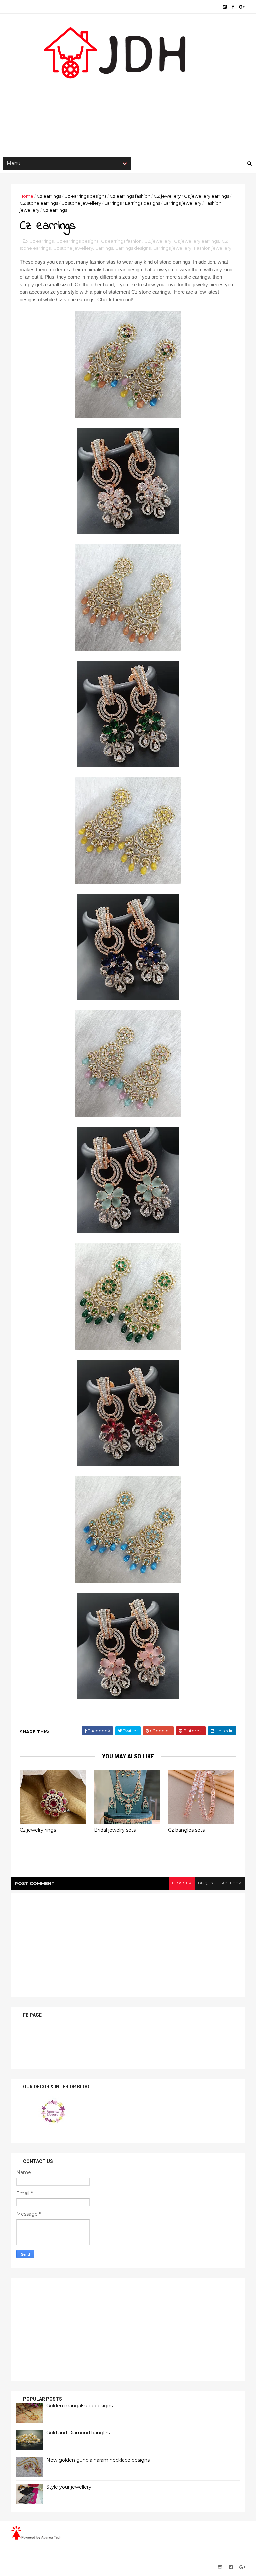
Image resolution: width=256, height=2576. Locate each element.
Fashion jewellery (213, 248)
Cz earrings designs (85, 196)
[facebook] (233, 7)
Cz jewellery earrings (206, 196)
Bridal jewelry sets (115, 1830)
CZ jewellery (167, 196)
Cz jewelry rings (38, 1830)
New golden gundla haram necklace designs (98, 2460)
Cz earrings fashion (130, 196)
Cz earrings (49, 196)
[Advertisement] (128, 100)
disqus (205, 1883)
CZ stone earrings (39, 203)
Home (26, 196)
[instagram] (225, 7)
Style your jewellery (69, 2487)
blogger (182, 1883)
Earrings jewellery (182, 203)
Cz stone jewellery (81, 203)
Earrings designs (142, 203)
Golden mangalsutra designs (79, 2406)
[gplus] (242, 7)
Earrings (113, 203)
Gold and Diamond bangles (78, 2433)
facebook (230, 1883)
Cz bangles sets (186, 1830)
